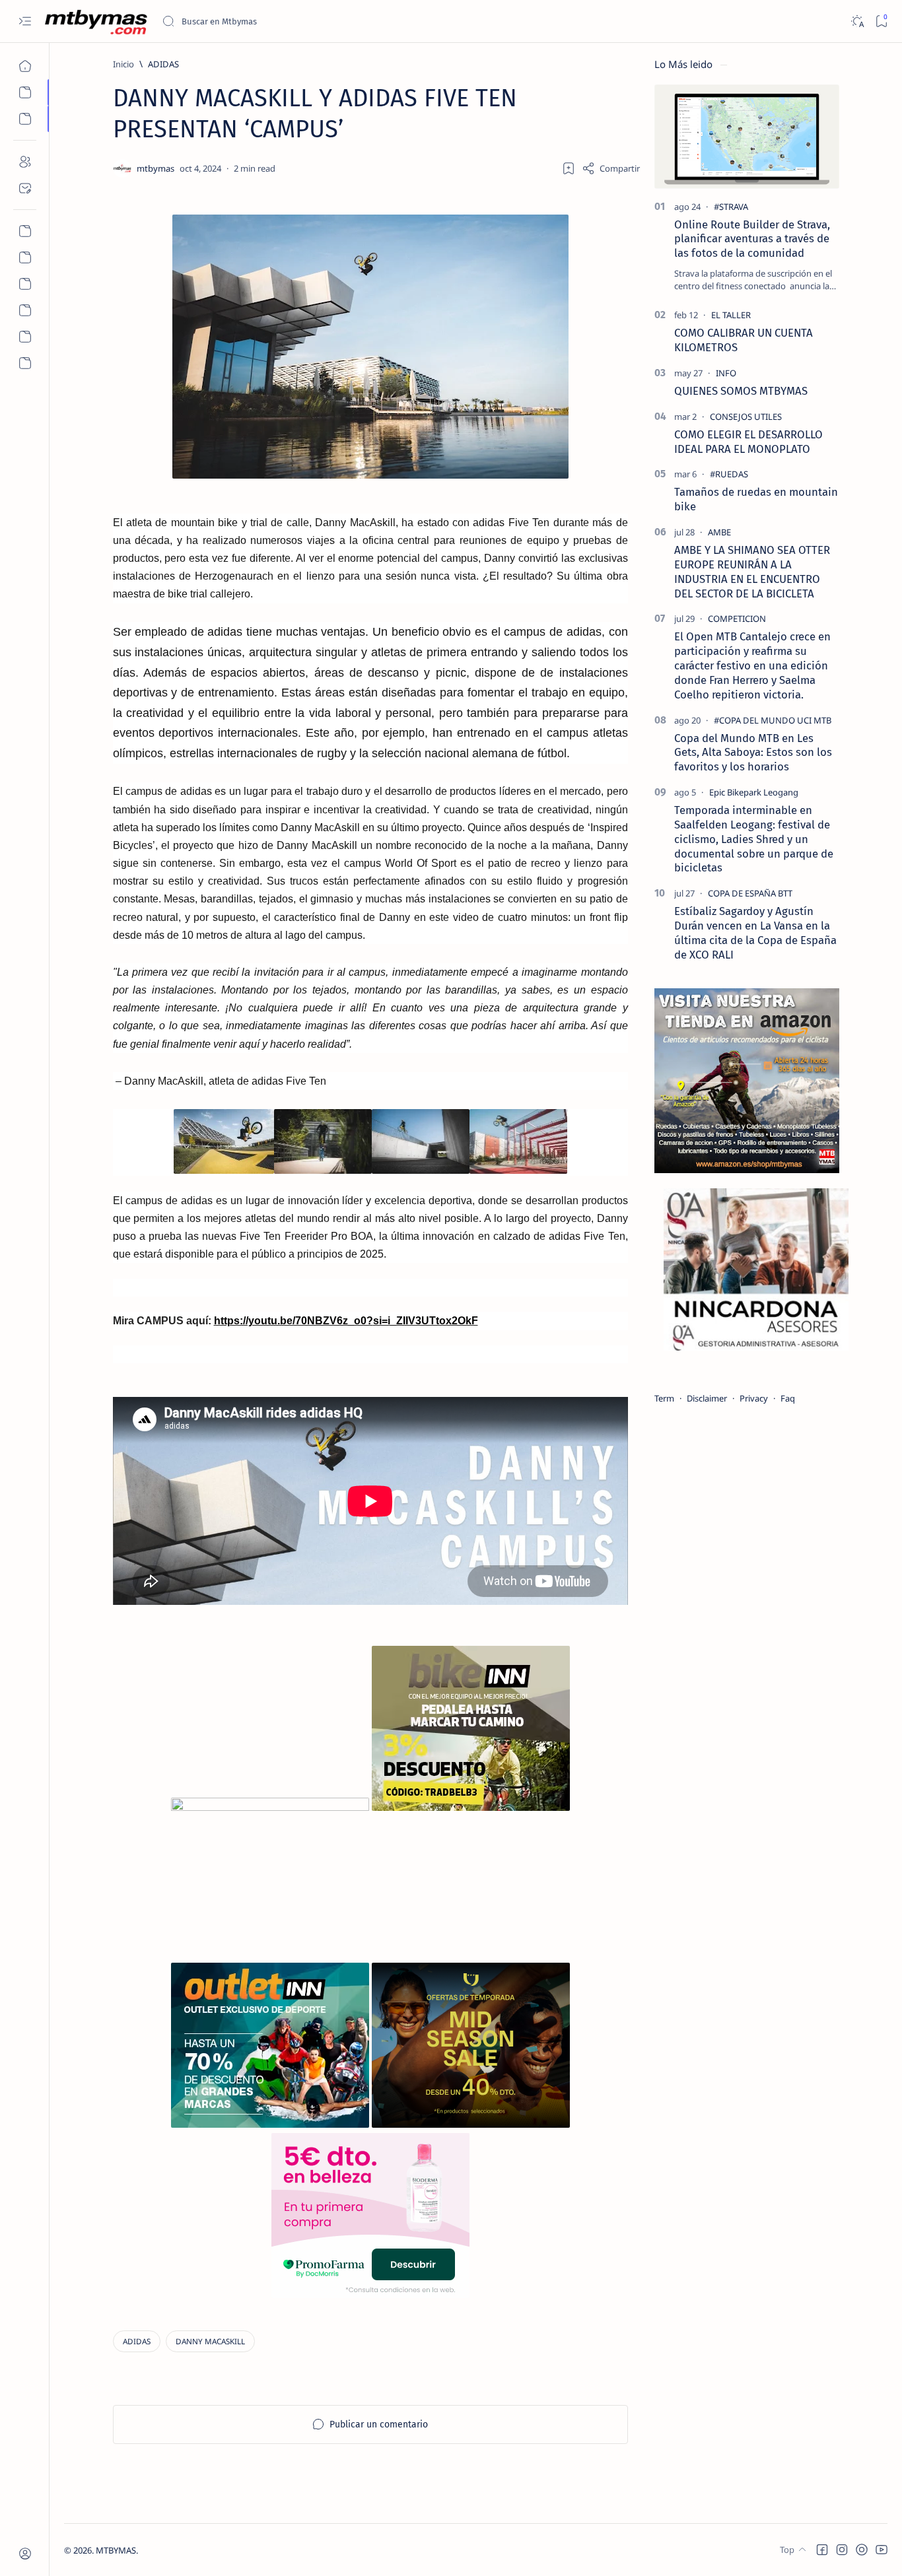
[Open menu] (25, 21)
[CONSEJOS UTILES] (746, 417)
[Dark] (857, 21)
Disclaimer (707, 1398)
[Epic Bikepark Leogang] (754, 792)
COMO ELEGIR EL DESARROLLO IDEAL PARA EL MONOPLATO (748, 442)
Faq (788, 1398)
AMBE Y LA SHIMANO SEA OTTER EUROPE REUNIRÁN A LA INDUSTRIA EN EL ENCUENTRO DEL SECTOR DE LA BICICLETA (752, 571)
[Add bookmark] (569, 168)
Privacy (754, 1398)
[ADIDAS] (137, 2341)
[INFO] (726, 373)
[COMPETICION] (737, 619)
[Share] (611, 168)
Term (664, 1398)
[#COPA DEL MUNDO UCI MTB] (773, 720)
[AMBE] (719, 532)
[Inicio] (25, 66)
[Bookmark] (881, 21)
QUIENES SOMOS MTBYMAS (741, 391)
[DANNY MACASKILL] (210, 2341)
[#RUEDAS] (729, 474)
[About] (25, 162)
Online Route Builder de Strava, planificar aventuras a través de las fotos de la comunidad (752, 239)
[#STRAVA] (731, 207)
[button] (822, 2550)
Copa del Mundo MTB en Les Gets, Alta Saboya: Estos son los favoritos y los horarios (753, 753)
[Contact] (25, 188)
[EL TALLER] (731, 315)
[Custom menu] (25, 231)
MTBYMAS (116, 2550)
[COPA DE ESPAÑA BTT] (750, 893)
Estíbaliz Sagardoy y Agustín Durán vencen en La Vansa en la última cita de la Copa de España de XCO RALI (755, 932)
